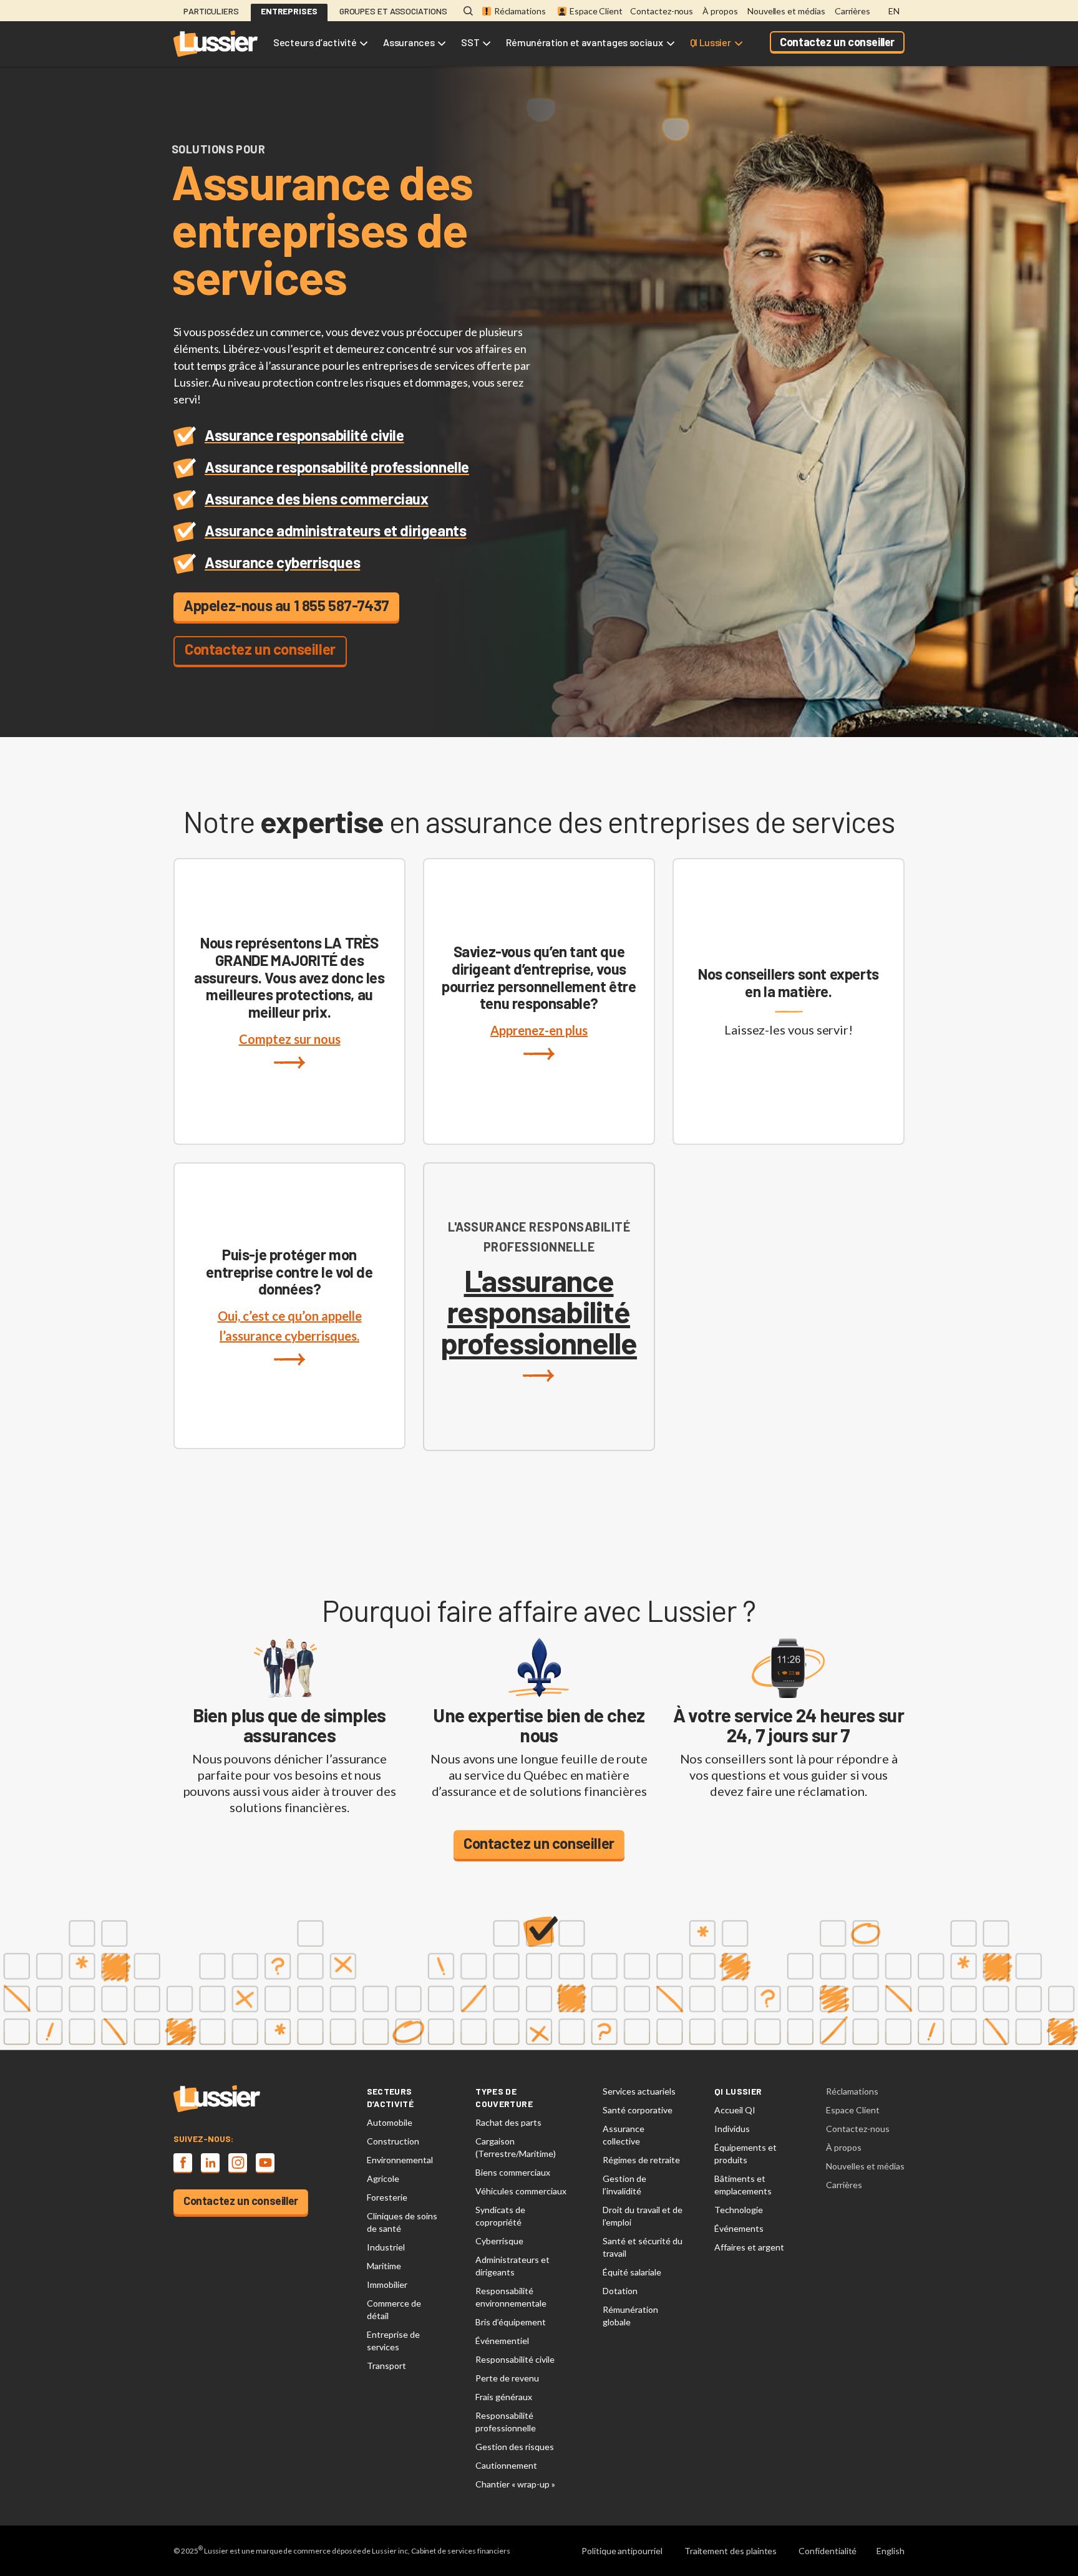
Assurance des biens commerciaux (317, 499)
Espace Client (596, 11)
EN (894, 11)
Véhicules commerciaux (521, 2191)
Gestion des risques (515, 2447)
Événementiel (502, 2341)
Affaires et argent (749, 2247)
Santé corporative (638, 2110)
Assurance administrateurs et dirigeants (335, 530)
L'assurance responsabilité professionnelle (539, 1313)
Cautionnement (506, 2465)
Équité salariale (632, 2272)
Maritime (384, 2266)
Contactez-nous (662, 11)
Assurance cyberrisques (282, 562)
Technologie (739, 2210)
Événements (739, 2228)
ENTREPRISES (289, 11)
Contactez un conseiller (837, 42)
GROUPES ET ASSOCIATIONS (393, 11)
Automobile (390, 2122)
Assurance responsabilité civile (304, 435)
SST (470, 42)
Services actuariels (639, 2091)
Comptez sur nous (290, 1039)
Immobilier (387, 2284)
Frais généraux (504, 2397)
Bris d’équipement (511, 2322)
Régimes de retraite (641, 2160)
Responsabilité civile (515, 2359)
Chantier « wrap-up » (515, 2484)
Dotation (620, 2291)
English (891, 2551)
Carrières (852, 11)
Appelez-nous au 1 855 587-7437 (286, 605)
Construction (393, 2141)
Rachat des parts (508, 2122)
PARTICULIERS (211, 11)
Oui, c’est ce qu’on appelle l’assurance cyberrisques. (290, 1326)
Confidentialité (828, 2551)
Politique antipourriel (622, 2551)
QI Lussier (711, 42)
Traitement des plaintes (731, 2551)
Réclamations (520, 11)
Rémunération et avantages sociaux (584, 42)
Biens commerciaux (513, 2172)
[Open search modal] (468, 12)
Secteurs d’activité (315, 42)
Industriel (386, 2247)
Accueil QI (735, 2110)
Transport (386, 2366)
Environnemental (400, 2160)
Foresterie (387, 2197)
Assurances (409, 42)
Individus (732, 2129)
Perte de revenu (507, 2378)
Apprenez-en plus (539, 1030)
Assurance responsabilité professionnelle (337, 467)
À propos (720, 11)
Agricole (383, 2178)
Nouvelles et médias (786, 11)
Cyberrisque (499, 2241)
